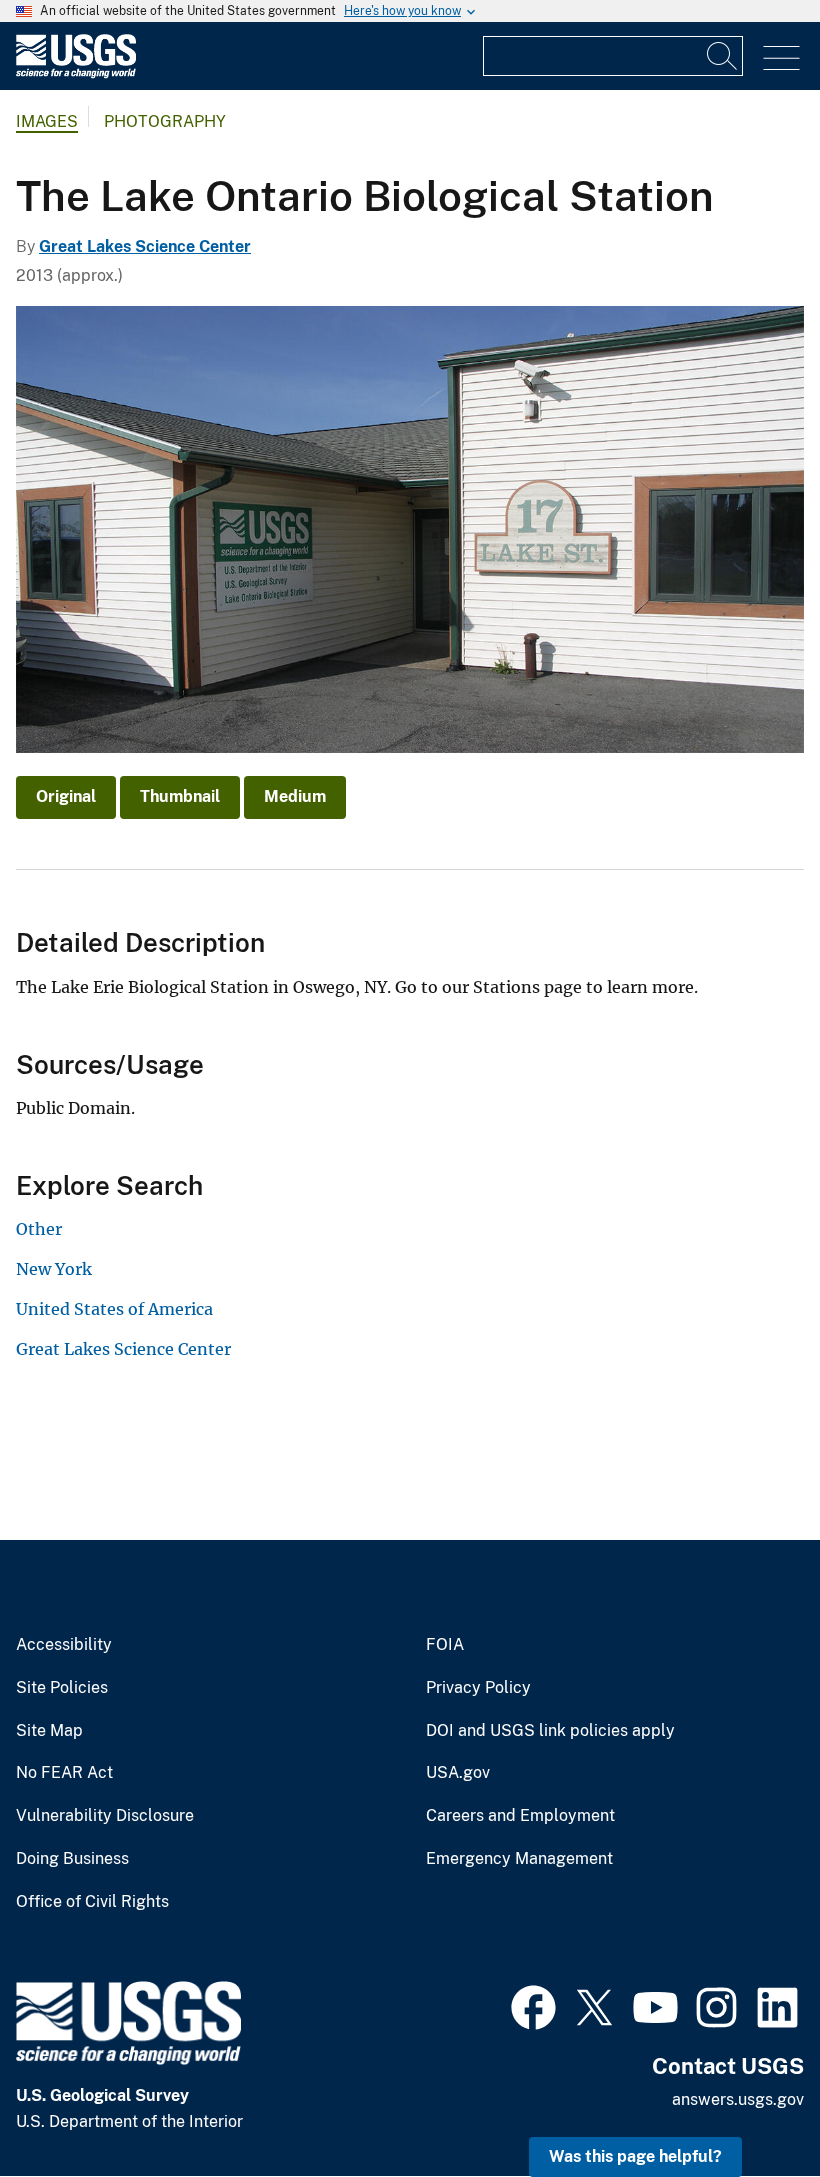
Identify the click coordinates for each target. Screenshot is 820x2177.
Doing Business (72, 1859)
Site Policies (62, 1688)
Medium (295, 796)
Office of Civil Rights (92, 1902)
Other (39, 1229)
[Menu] (781, 58)
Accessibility (64, 1645)
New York (54, 1269)
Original (66, 796)
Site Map (49, 1731)
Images (47, 121)
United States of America (114, 1309)
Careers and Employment (520, 1816)
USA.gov (458, 1773)
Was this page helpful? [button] (635, 2156)
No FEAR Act (64, 1773)
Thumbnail (180, 796)
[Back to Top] (747, 2104)
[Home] (76, 73)
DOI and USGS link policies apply (550, 1731)
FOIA (445, 1645)
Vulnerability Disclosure (105, 1816)
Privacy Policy (478, 1688)
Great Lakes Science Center (145, 246)
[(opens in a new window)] (533, 2005)
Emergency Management (519, 1859)
